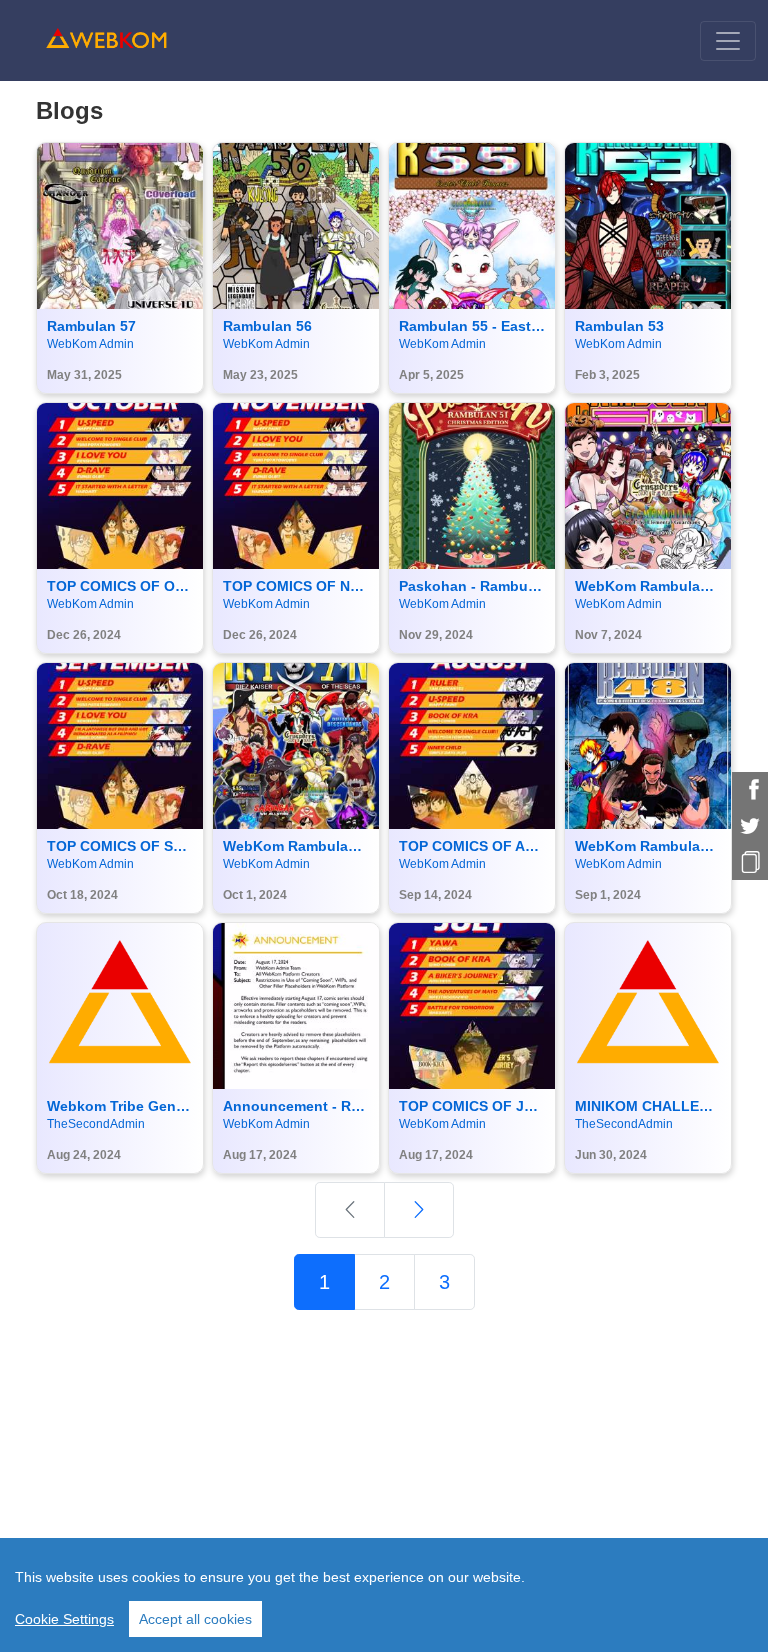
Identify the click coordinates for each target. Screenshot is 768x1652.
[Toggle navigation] (728, 41)
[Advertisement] (384, 1466)
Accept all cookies (195, 1619)
